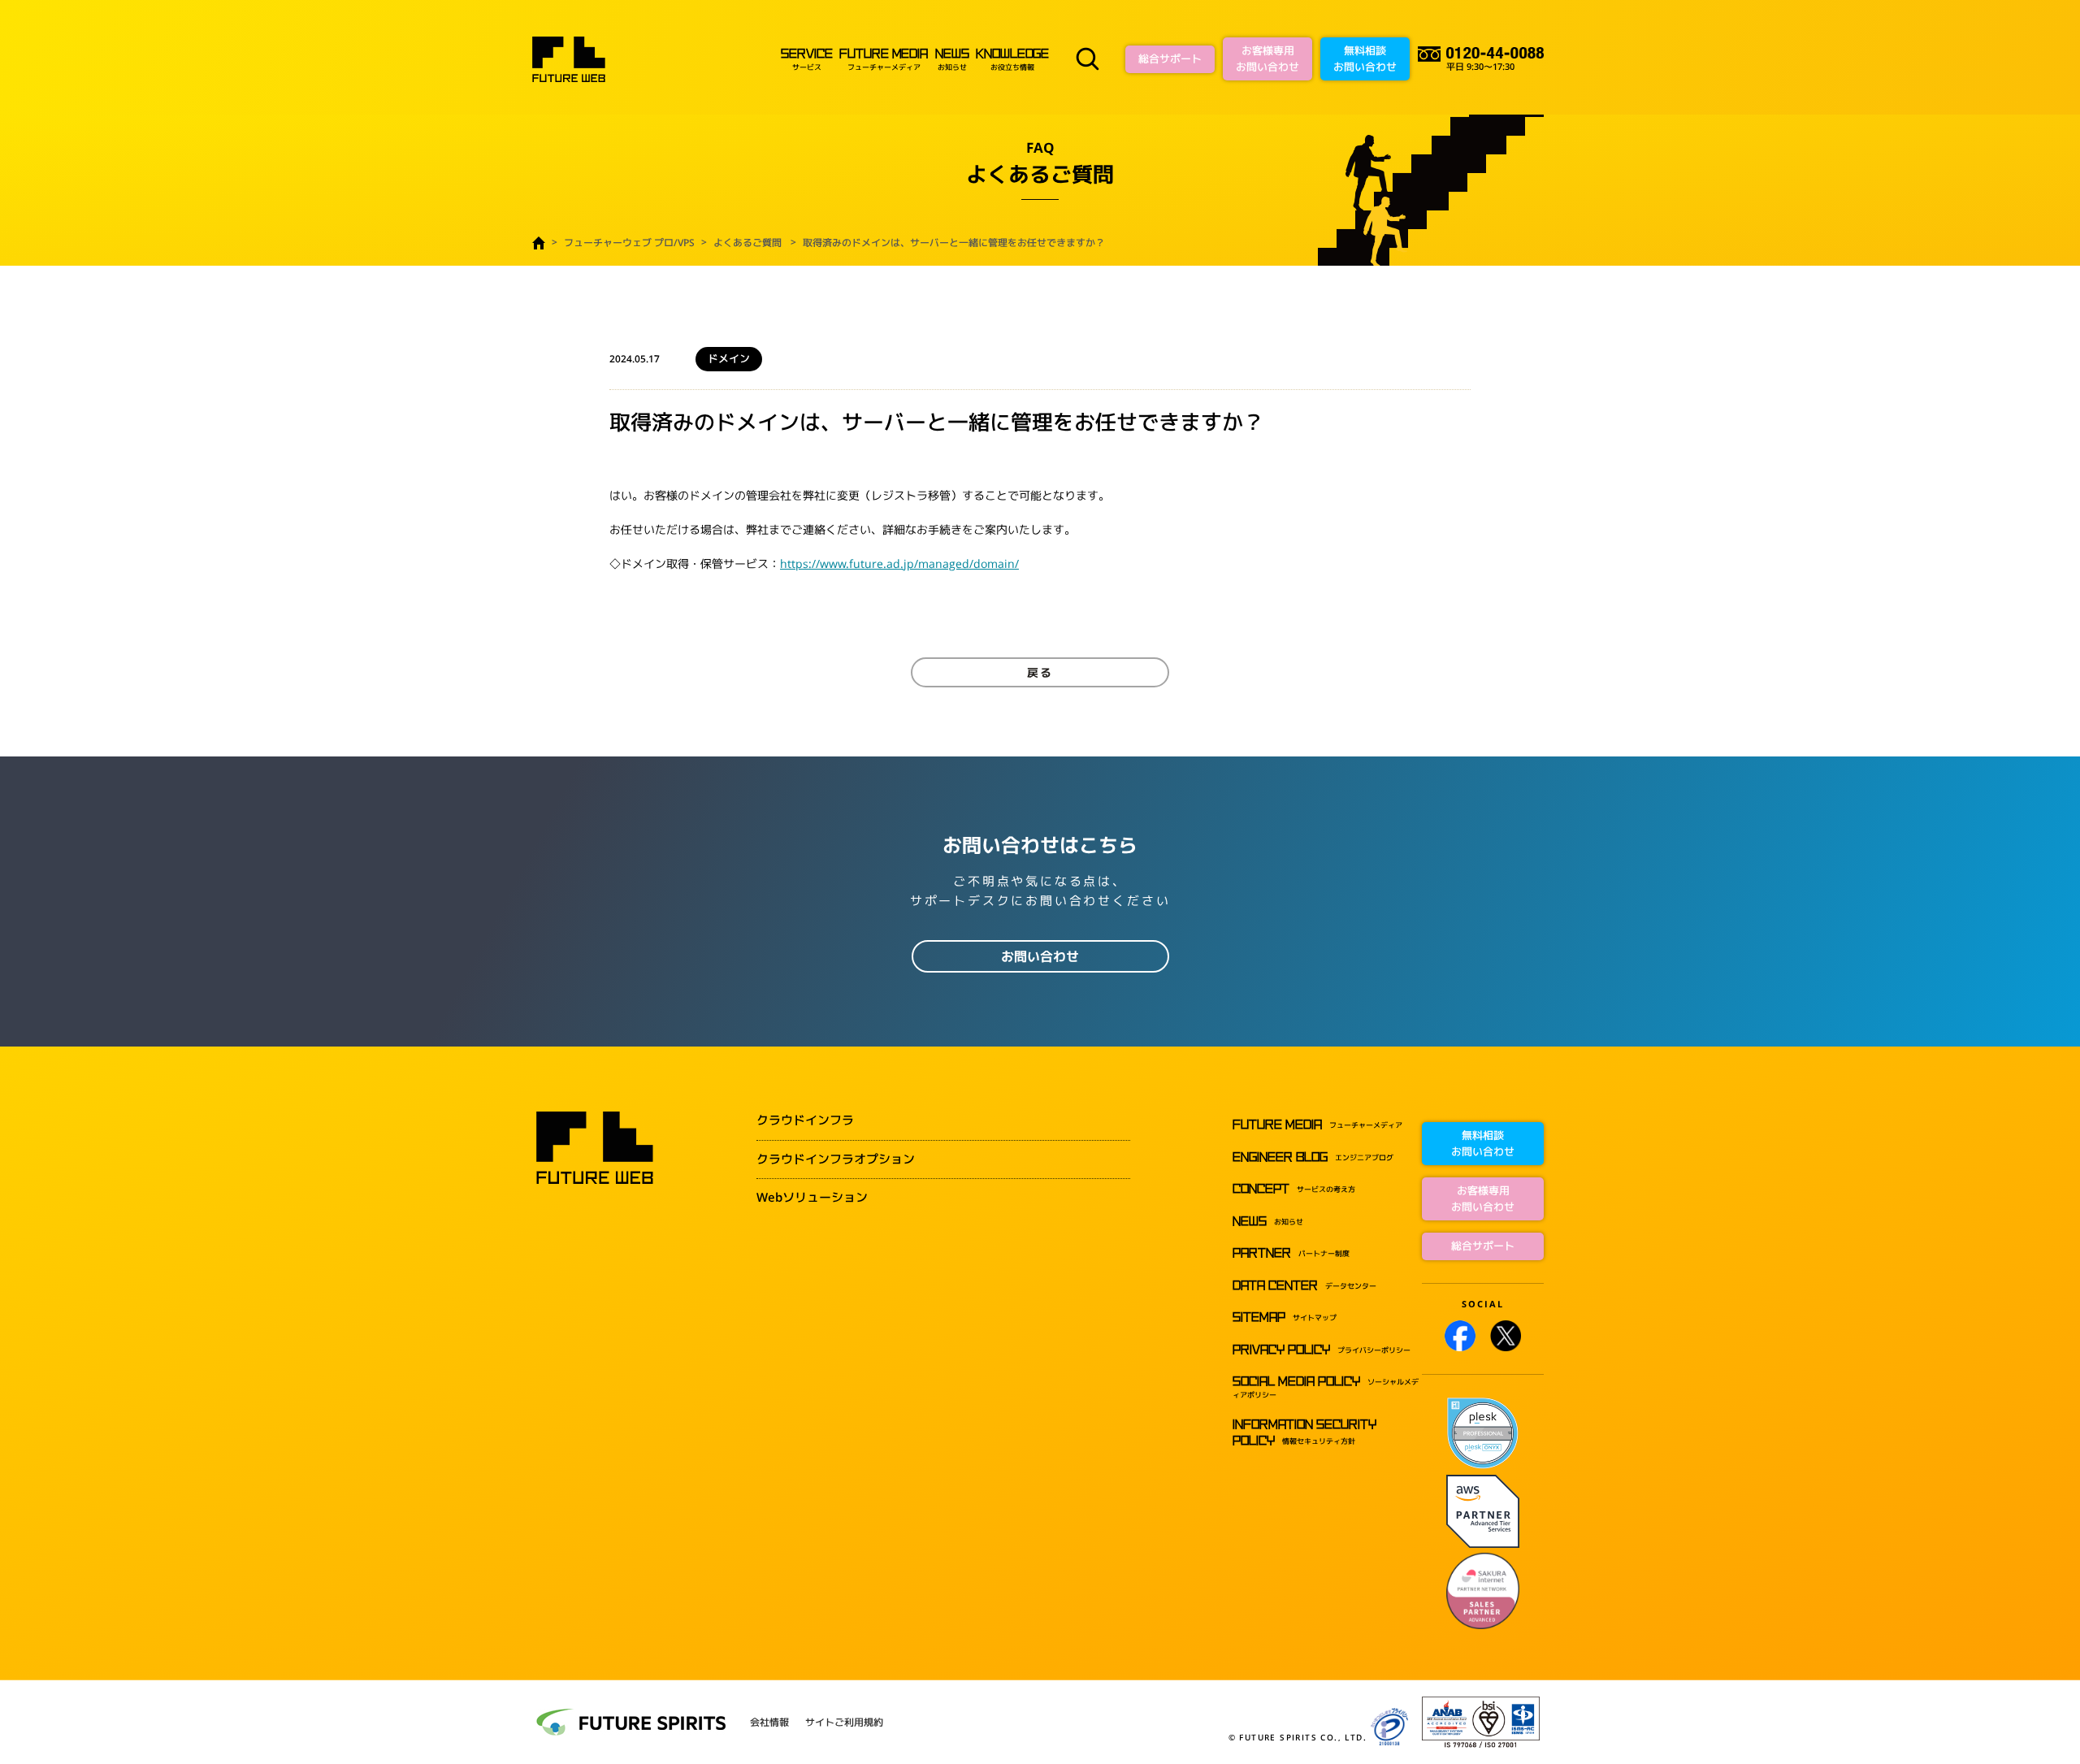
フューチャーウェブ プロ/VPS (629, 243)
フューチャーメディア (883, 60)
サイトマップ (1285, 1318)
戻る (1040, 672)
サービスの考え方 (1294, 1189)
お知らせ (952, 60)
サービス (806, 60)
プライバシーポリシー (1322, 1350)
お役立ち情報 (1012, 60)
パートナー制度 (1291, 1253)
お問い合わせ (1040, 956)
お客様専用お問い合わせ (1267, 59)
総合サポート (1170, 59)
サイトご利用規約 (844, 1723)
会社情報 (769, 1723)
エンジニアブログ (1313, 1157)
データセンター (1304, 1286)
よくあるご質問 (747, 243)
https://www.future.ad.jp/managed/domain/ (899, 563)
